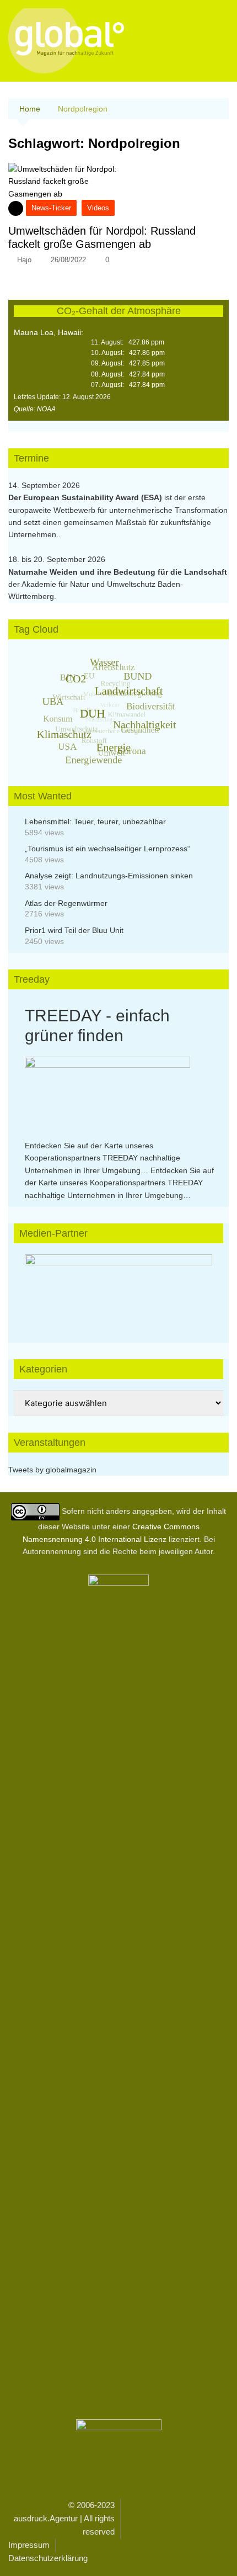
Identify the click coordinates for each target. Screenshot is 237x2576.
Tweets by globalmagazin (52, 1470)
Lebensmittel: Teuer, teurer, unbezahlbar (95, 821)
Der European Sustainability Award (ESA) (86, 497)
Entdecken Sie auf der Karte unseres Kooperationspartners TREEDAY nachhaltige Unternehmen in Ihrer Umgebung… (103, 1158)
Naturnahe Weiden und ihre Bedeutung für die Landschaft (118, 572)
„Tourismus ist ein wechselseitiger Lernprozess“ (107, 849)
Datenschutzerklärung (48, 2558)
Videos (98, 208)
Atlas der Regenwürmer (66, 903)
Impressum (29, 2545)
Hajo (24, 260)
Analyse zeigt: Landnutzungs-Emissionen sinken (109, 876)
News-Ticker (51, 208)
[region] (118, 1287)
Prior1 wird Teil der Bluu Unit (74, 930)
